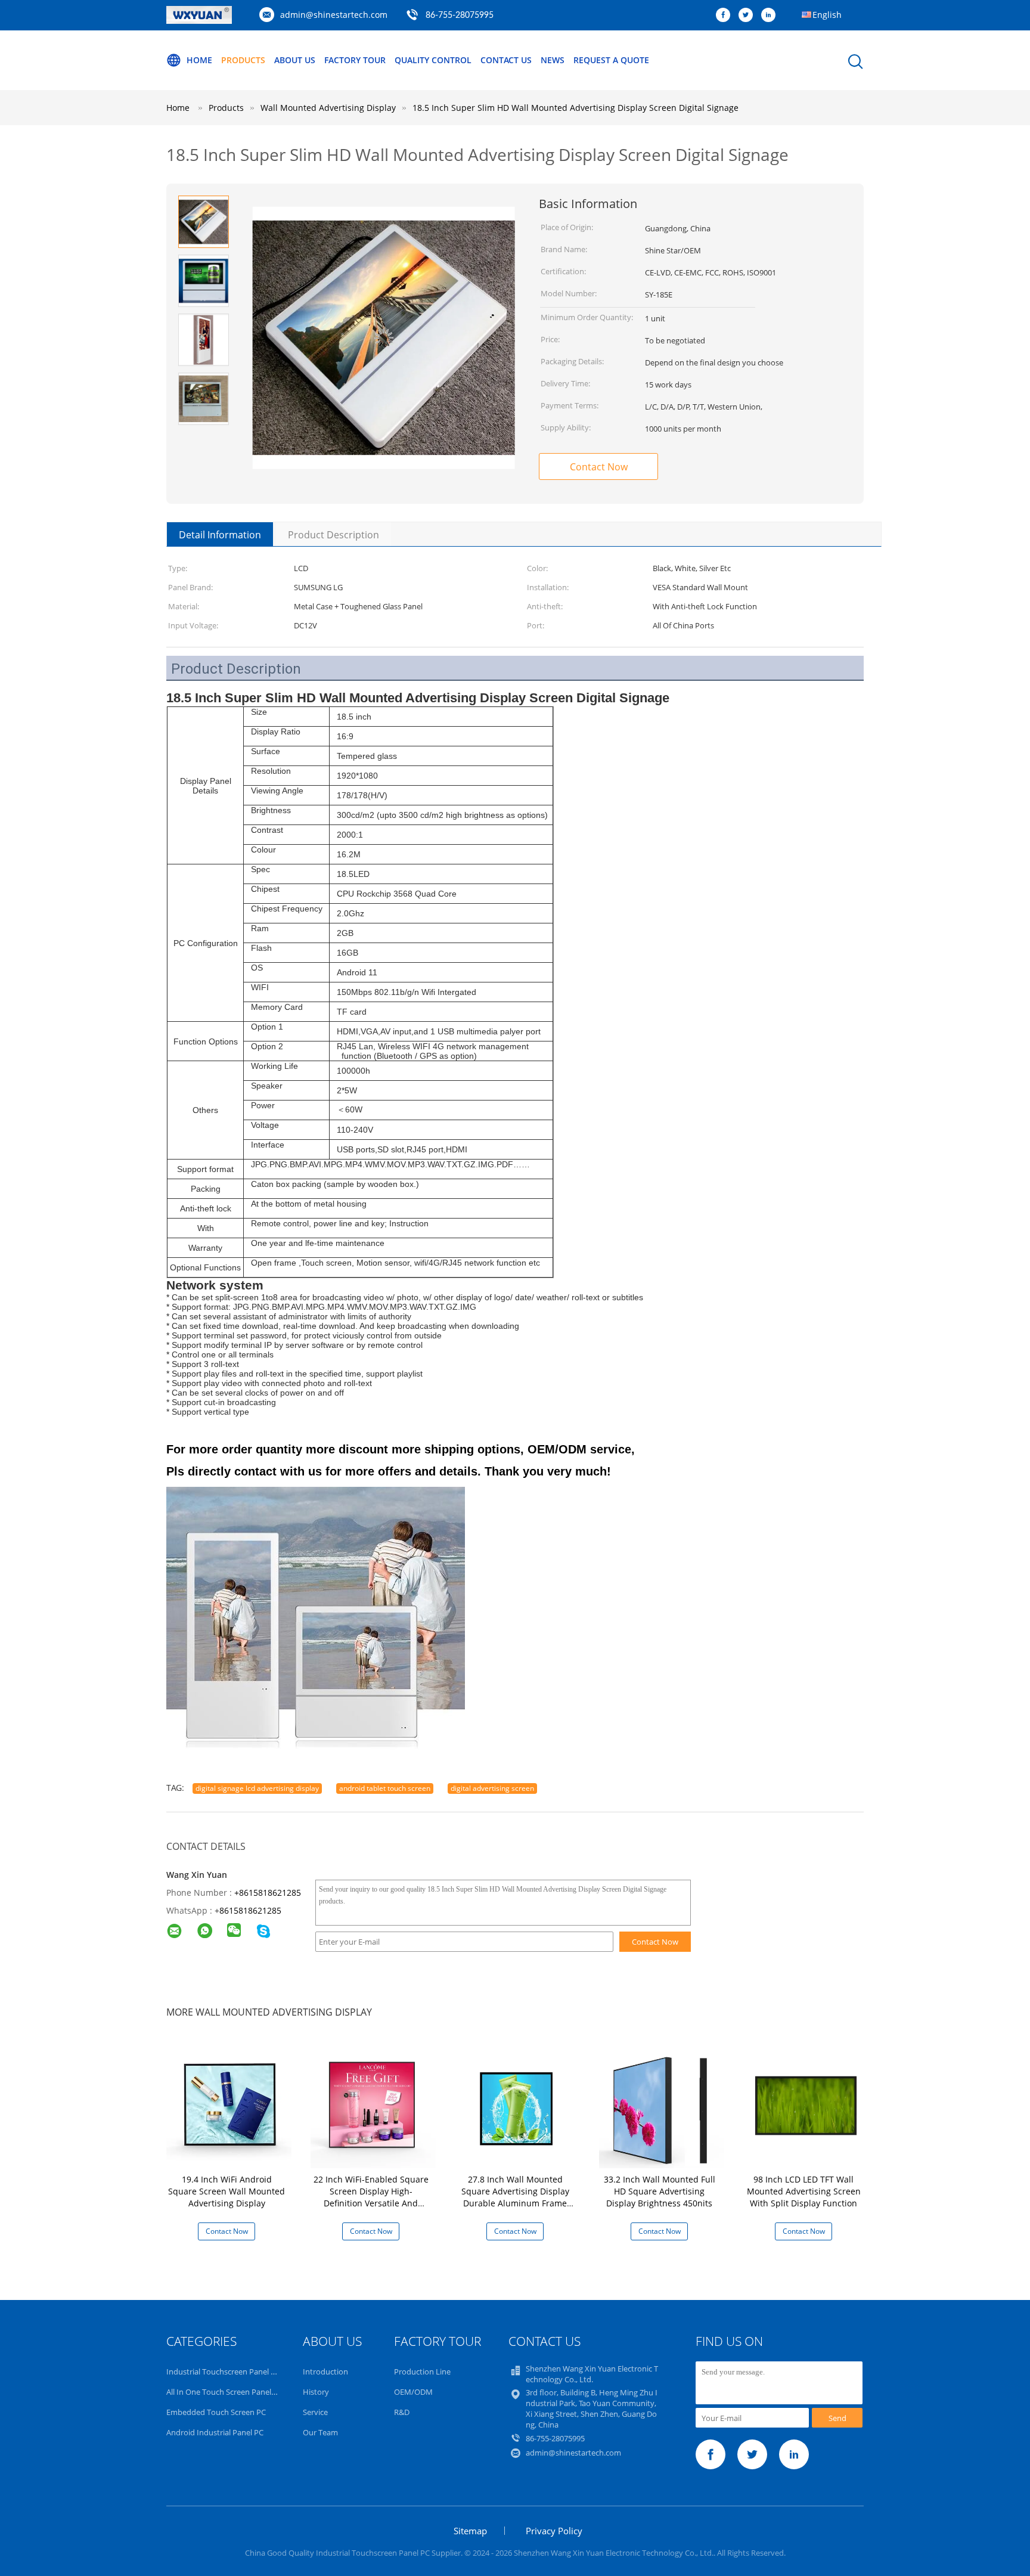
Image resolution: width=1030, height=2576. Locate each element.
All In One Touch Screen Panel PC (224, 2392)
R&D (402, 2412)
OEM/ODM (413, 2392)
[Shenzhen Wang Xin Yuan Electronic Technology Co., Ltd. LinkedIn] (771, 16)
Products (243, 60)
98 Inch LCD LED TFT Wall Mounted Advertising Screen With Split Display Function (804, 2191)
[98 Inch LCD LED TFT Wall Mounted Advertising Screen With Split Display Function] (806, 2105)
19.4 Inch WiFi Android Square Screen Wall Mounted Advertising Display (227, 2191)
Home (199, 60)
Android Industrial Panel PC (215, 2432)
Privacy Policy (554, 2531)
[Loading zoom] (384, 338)
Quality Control (433, 60)
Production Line (422, 2372)
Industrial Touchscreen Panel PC (223, 2372)
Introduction (325, 2372)
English (827, 15)
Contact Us (506, 60)
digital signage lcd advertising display (257, 1788)
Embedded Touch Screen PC (216, 2412)
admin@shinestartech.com (334, 15)
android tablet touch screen (385, 1788)
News (553, 60)
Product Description (333, 535)
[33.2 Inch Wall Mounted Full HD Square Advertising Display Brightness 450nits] (662, 2105)
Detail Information (220, 535)
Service (315, 2412)
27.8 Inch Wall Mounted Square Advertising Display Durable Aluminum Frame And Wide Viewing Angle (515, 2197)
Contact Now (599, 467)
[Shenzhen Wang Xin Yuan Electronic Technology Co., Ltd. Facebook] (726, 16)
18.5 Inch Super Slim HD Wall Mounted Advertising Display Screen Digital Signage (576, 108)
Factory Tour (355, 60)
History (316, 2392)
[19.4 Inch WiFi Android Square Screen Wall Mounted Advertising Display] (229, 2105)
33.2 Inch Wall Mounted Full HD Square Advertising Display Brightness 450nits (660, 2191)
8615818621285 (250, 1910)
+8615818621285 (268, 1893)
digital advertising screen (492, 1788)
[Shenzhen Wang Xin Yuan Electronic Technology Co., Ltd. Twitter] (749, 16)
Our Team (320, 2432)
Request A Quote (611, 60)
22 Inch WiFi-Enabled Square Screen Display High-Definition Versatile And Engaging (371, 2197)
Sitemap (470, 2531)
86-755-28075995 (460, 16)
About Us (295, 60)
